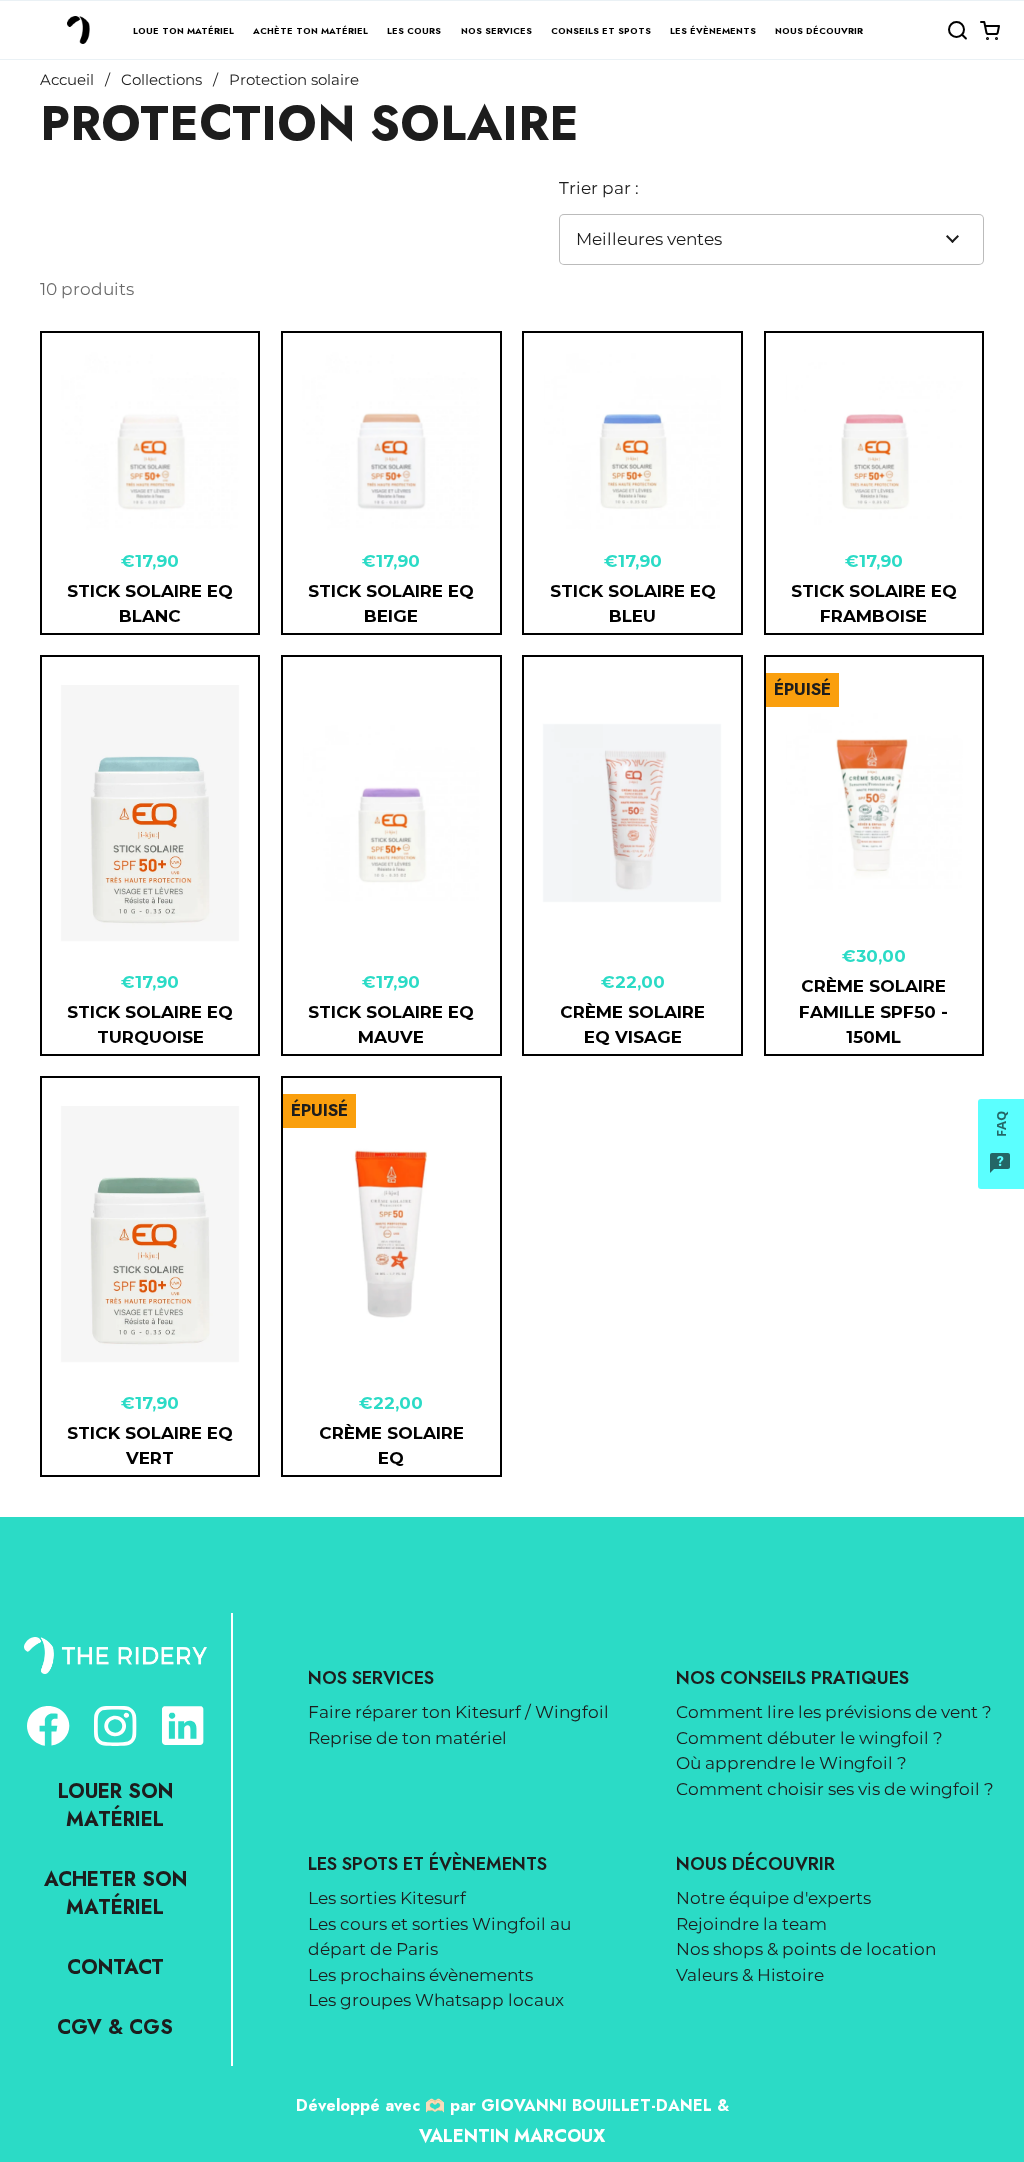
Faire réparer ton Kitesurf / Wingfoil (458, 1712)
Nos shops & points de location (806, 1949)
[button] (957, 30)
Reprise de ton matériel (407, 1738)
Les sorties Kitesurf (387, 1898)
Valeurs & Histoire (750, 1975)
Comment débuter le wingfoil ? (809, 1738)
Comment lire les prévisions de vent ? (834, 1712)
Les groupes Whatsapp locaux (436, 2000)
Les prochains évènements (420, 1975)
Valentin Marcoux (512, 2136)
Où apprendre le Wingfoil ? (791, 1763)
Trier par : (599, 188)
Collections (161, 80)
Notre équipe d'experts (773, 1898)
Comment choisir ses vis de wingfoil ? (835, 1789)
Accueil (67, 80)
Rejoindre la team (751, 1924)
